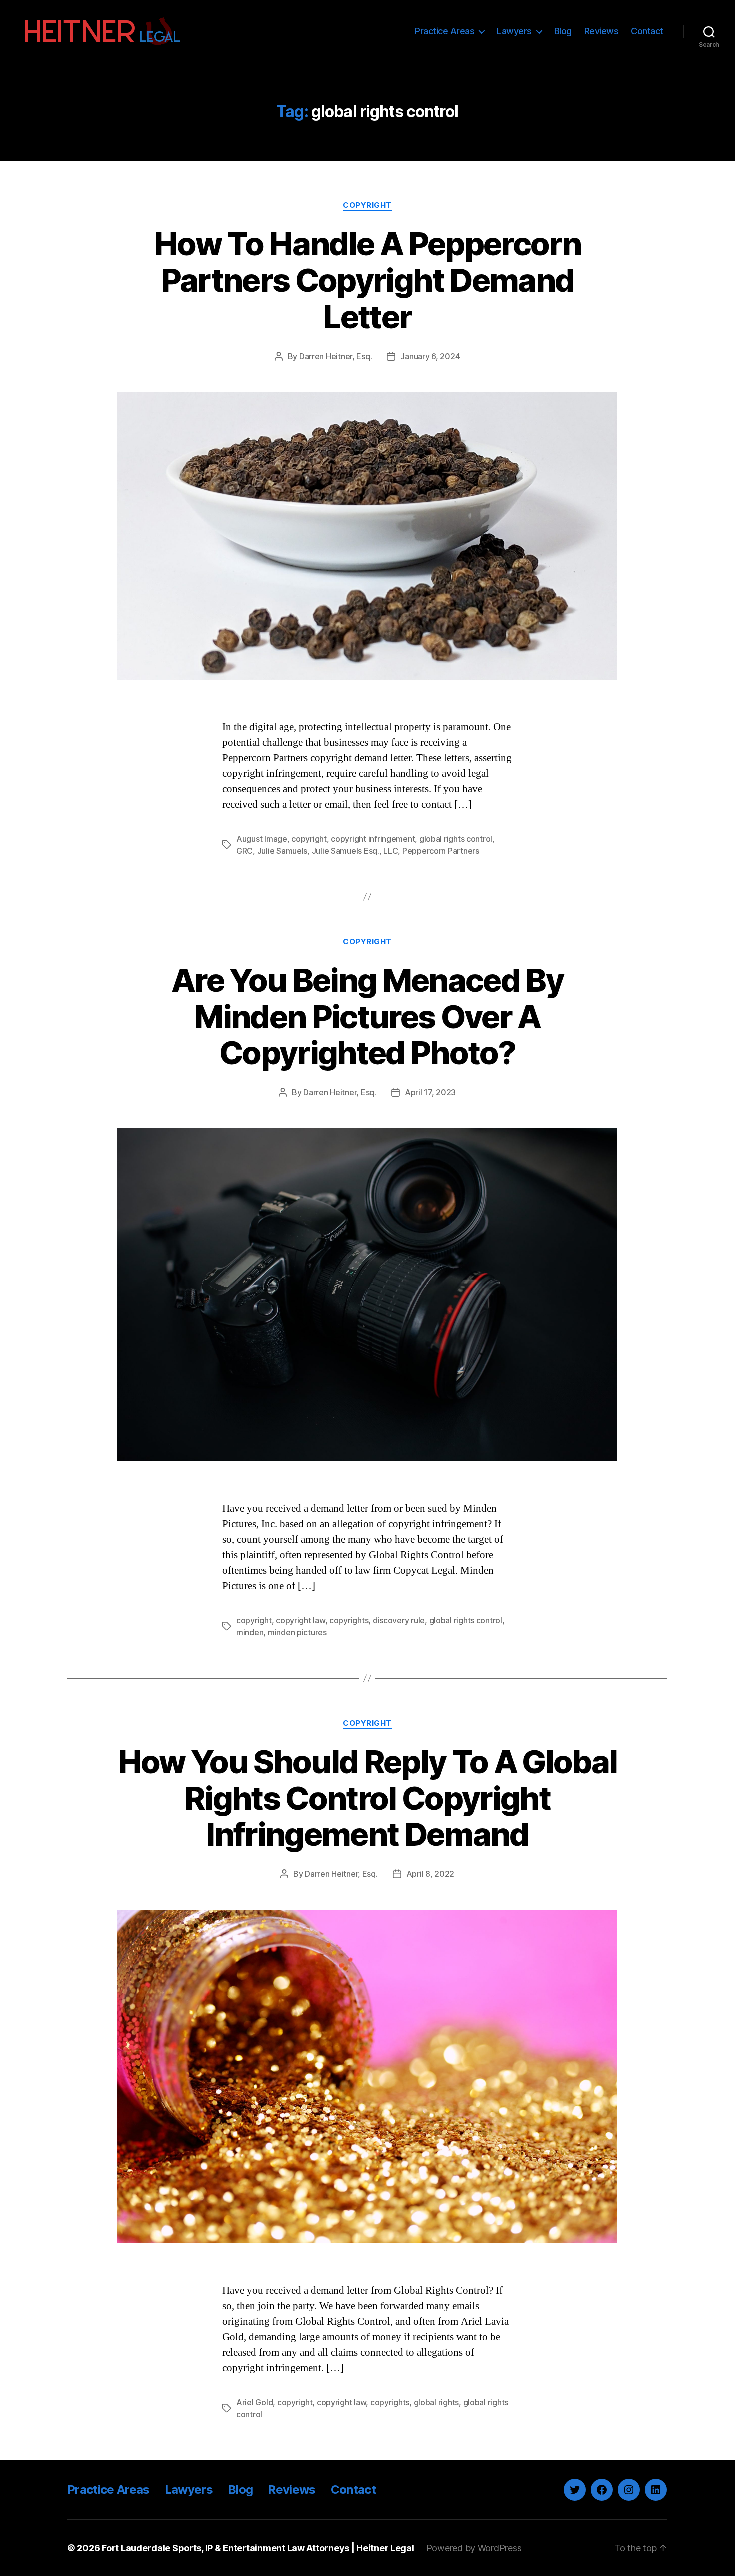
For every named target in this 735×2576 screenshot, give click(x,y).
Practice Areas (445, 31)
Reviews (602, 31)
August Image (262, 839)
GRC (245, 851)
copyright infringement (373, 839)
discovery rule (399, 1620)
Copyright (367, 205)
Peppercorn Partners (441, 851)
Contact (647, 31)
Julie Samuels (283, 851)
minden (250, 1632)
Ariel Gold (255, 2402)
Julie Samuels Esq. (346, 851)
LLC (391, 851)
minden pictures (297, 1632)
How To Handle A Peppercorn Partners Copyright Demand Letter (367, 280)
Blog (563, 31)
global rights (437, 2402)
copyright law (301, 1620)
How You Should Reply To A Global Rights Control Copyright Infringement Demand (368, 1798)
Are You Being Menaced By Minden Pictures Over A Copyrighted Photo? (367, 1016)
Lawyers (514, 31)
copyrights (349, 1620)
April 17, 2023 (430, 1092)
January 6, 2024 (430, 356)
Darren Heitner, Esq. (336, 356)
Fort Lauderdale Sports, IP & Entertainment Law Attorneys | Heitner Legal (258, 2548)
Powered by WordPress (474, 2548)
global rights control (456, 839)
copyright (309, 839)
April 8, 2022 (431, 1874)
